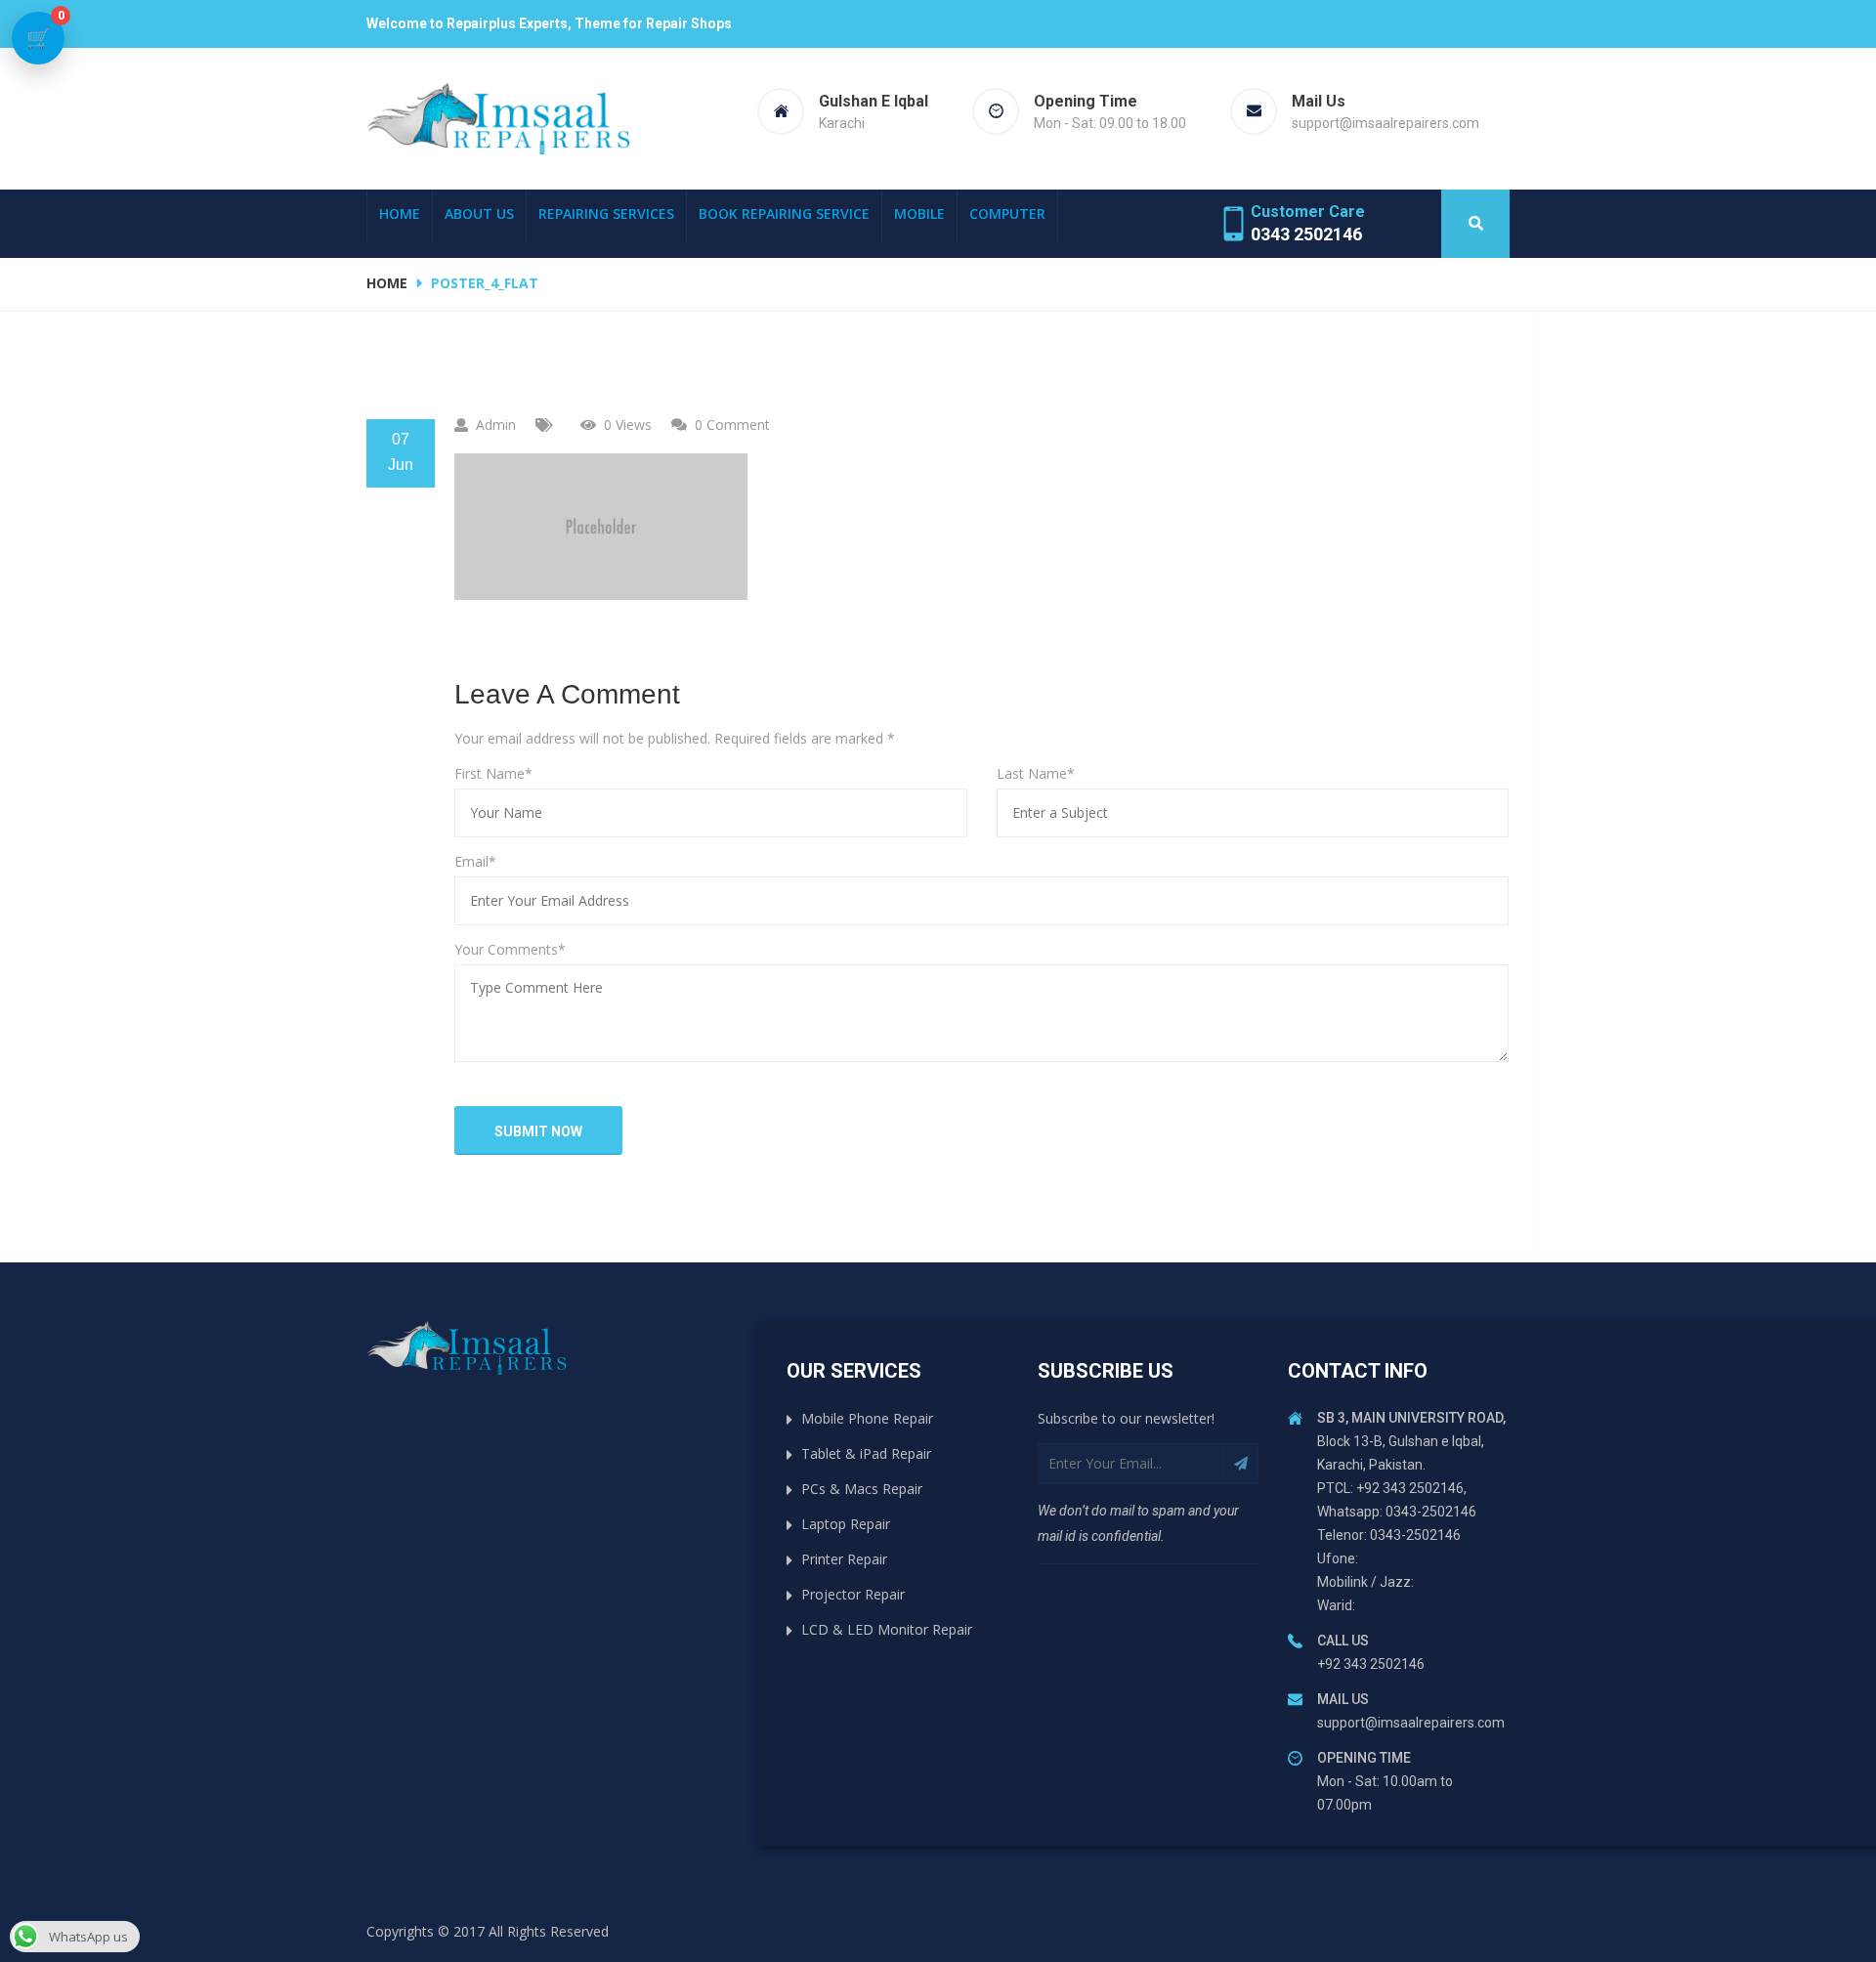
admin (496, 425)
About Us (479, 213)
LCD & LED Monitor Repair (887, 1629)
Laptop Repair (846, 1524)
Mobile (919, 213)
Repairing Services (606, 213)
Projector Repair (853, 1594)
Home (400, 213)
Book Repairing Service (784, 213)
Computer (1007, 213)
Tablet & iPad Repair (866, 1453)
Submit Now (538, 1131)
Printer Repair (844, 1559)
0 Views (628, 425)
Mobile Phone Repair (867, 1418)
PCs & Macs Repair (862, 1489)
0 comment (732, 425)
